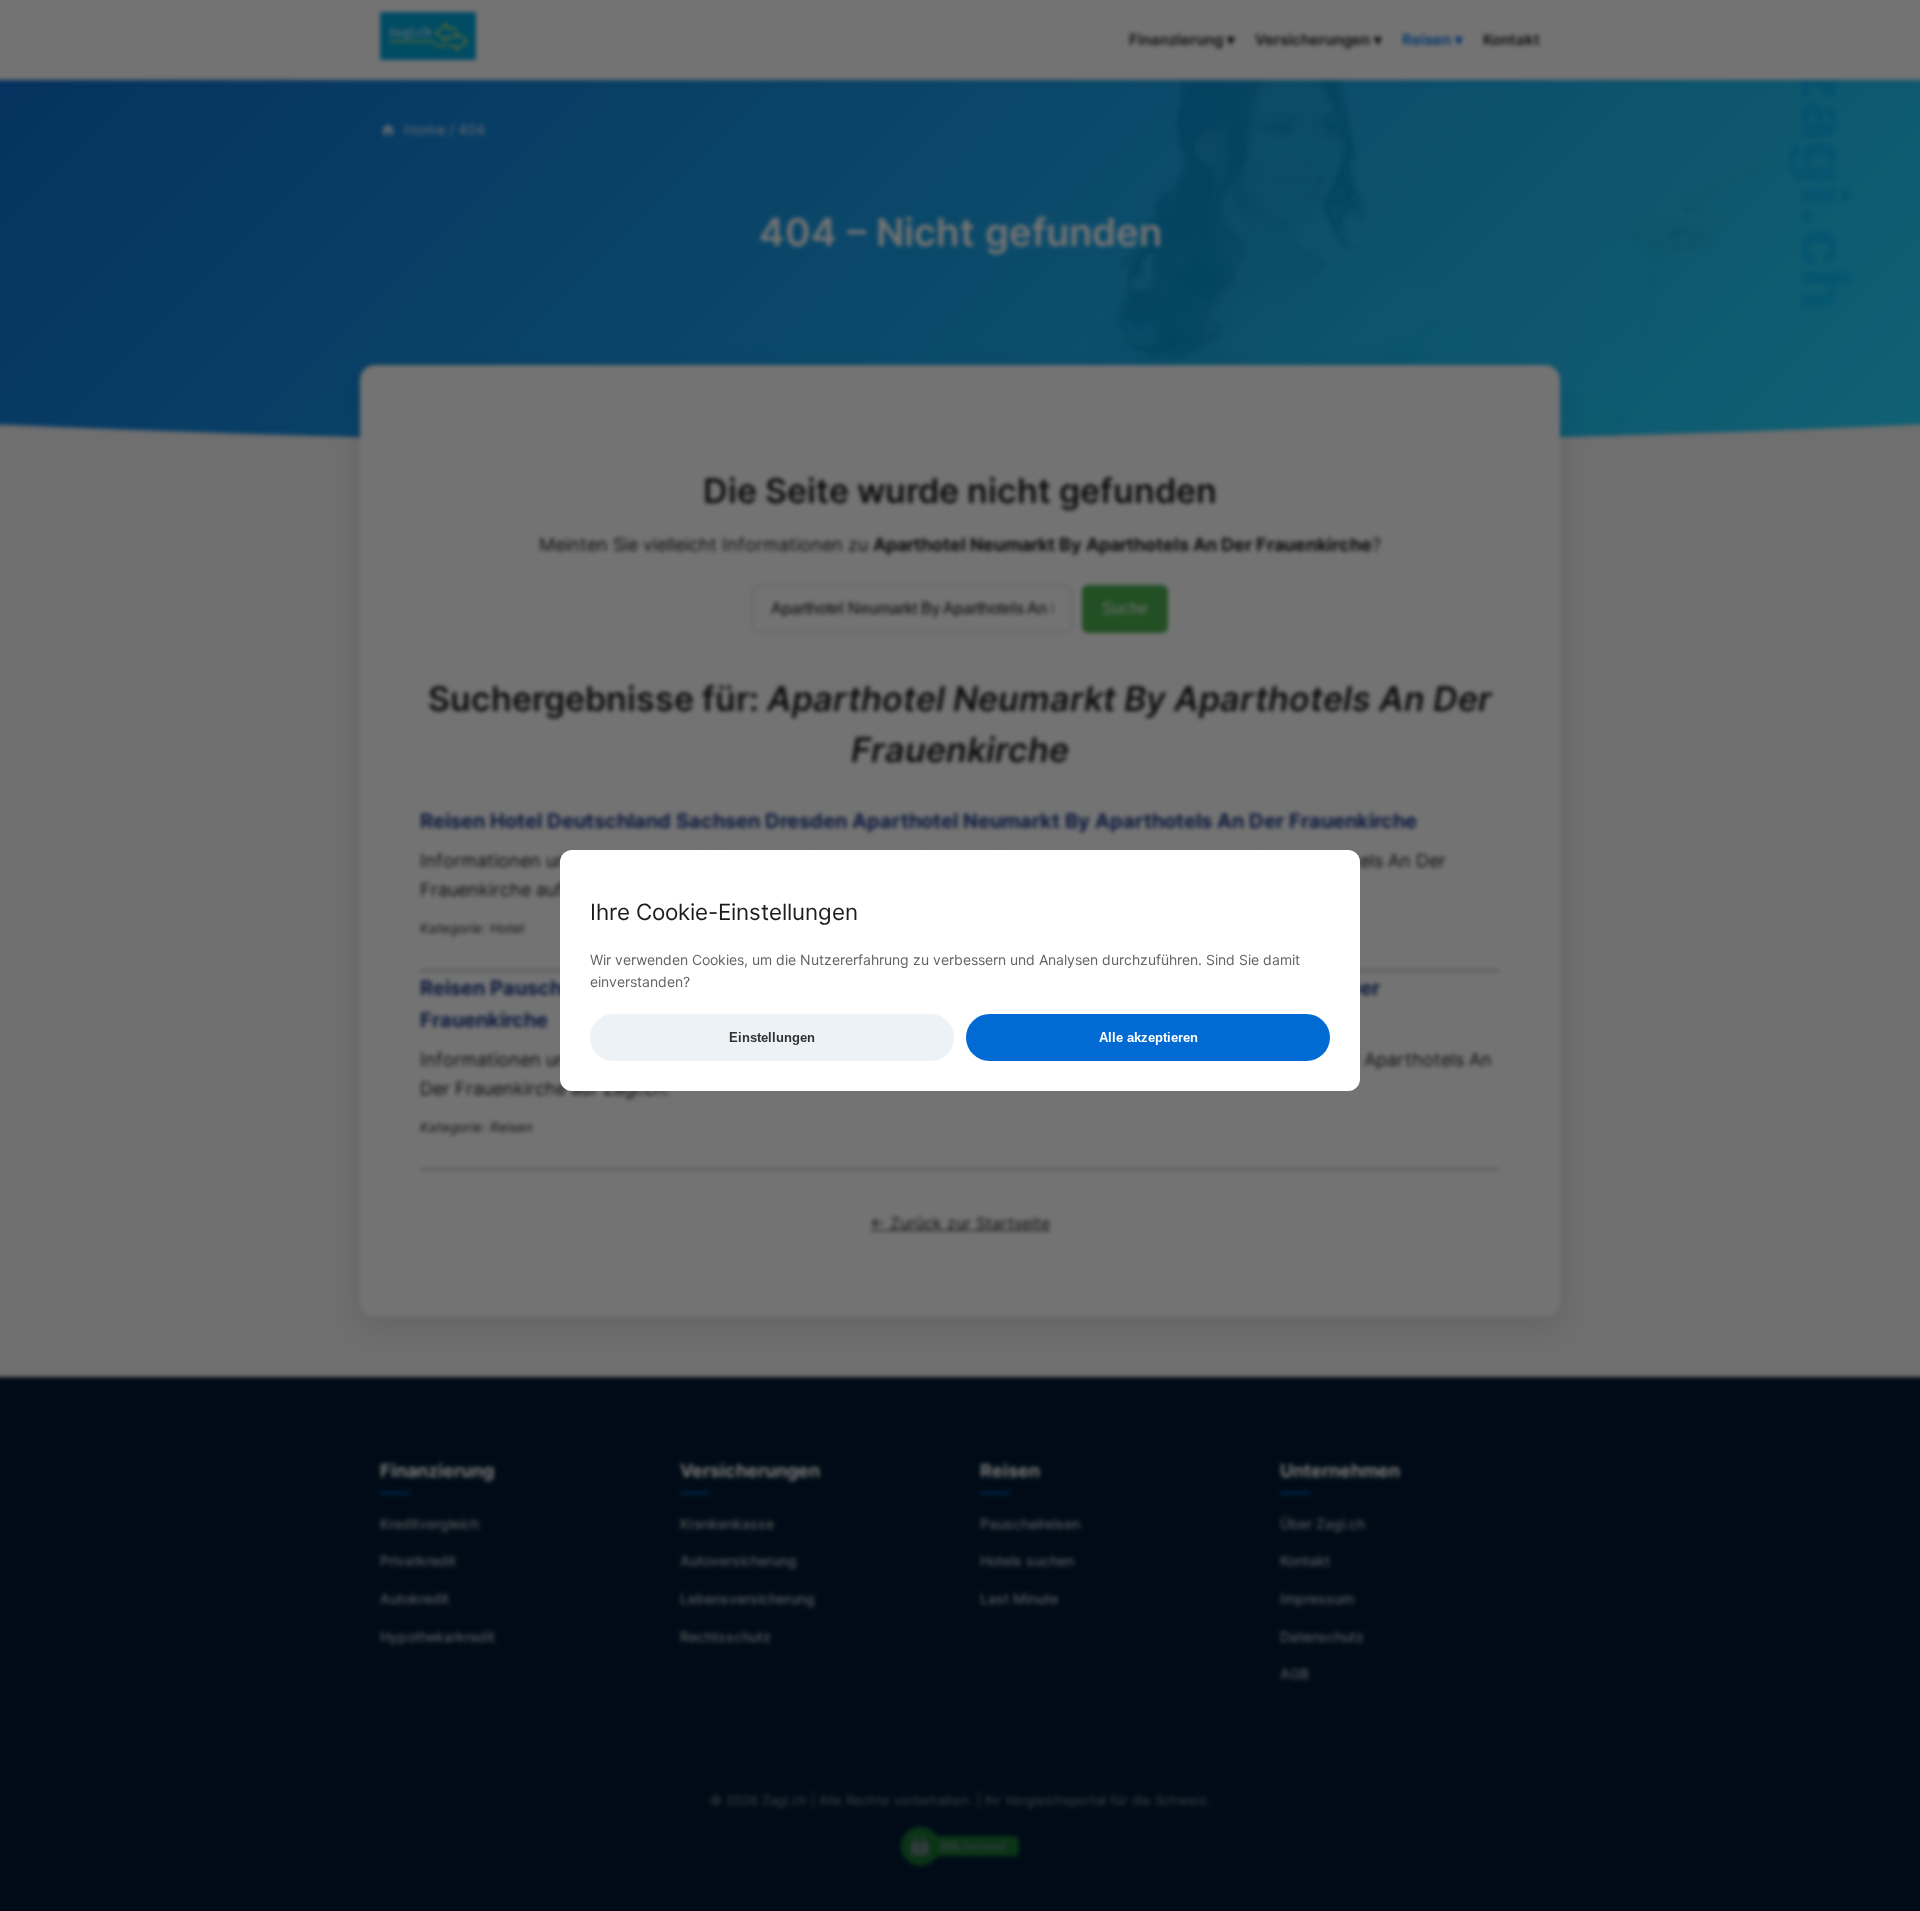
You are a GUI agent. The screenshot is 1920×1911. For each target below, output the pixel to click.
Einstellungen (772, 1037)
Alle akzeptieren (1148, 1037)
